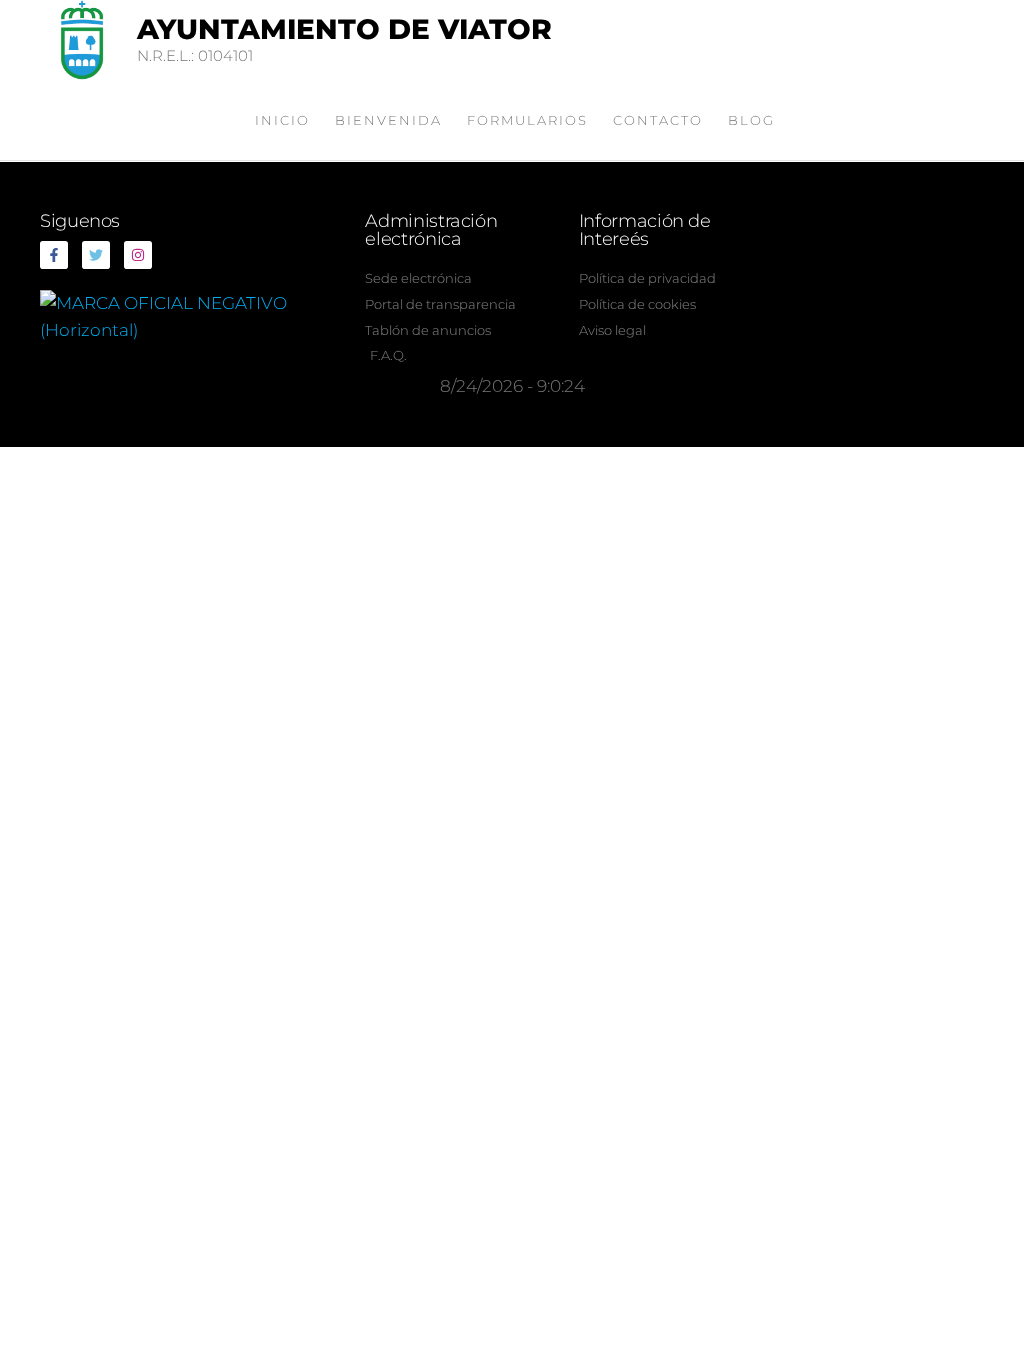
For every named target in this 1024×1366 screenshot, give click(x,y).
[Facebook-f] (54, 255)
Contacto (658, 120)
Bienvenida (388, 120)
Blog (751, 120)
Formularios (527, 120)
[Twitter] (96, 255)
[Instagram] (138, 255)
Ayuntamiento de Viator (344, 29)
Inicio (282, 120)
